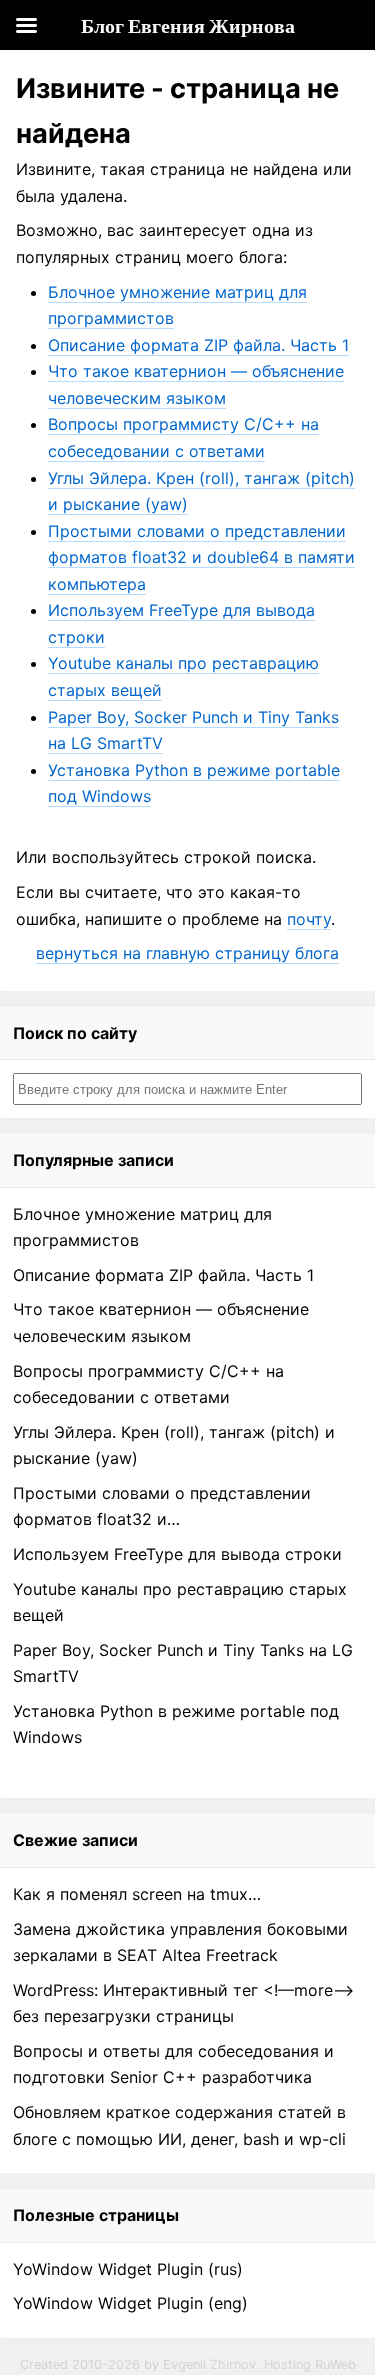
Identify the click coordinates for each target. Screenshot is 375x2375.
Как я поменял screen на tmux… (137, 1894)
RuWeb (335, 2364)
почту (309, 919)
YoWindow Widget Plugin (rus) (128, 2269)
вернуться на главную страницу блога (187, 953)
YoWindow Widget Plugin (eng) (130, 2303)
